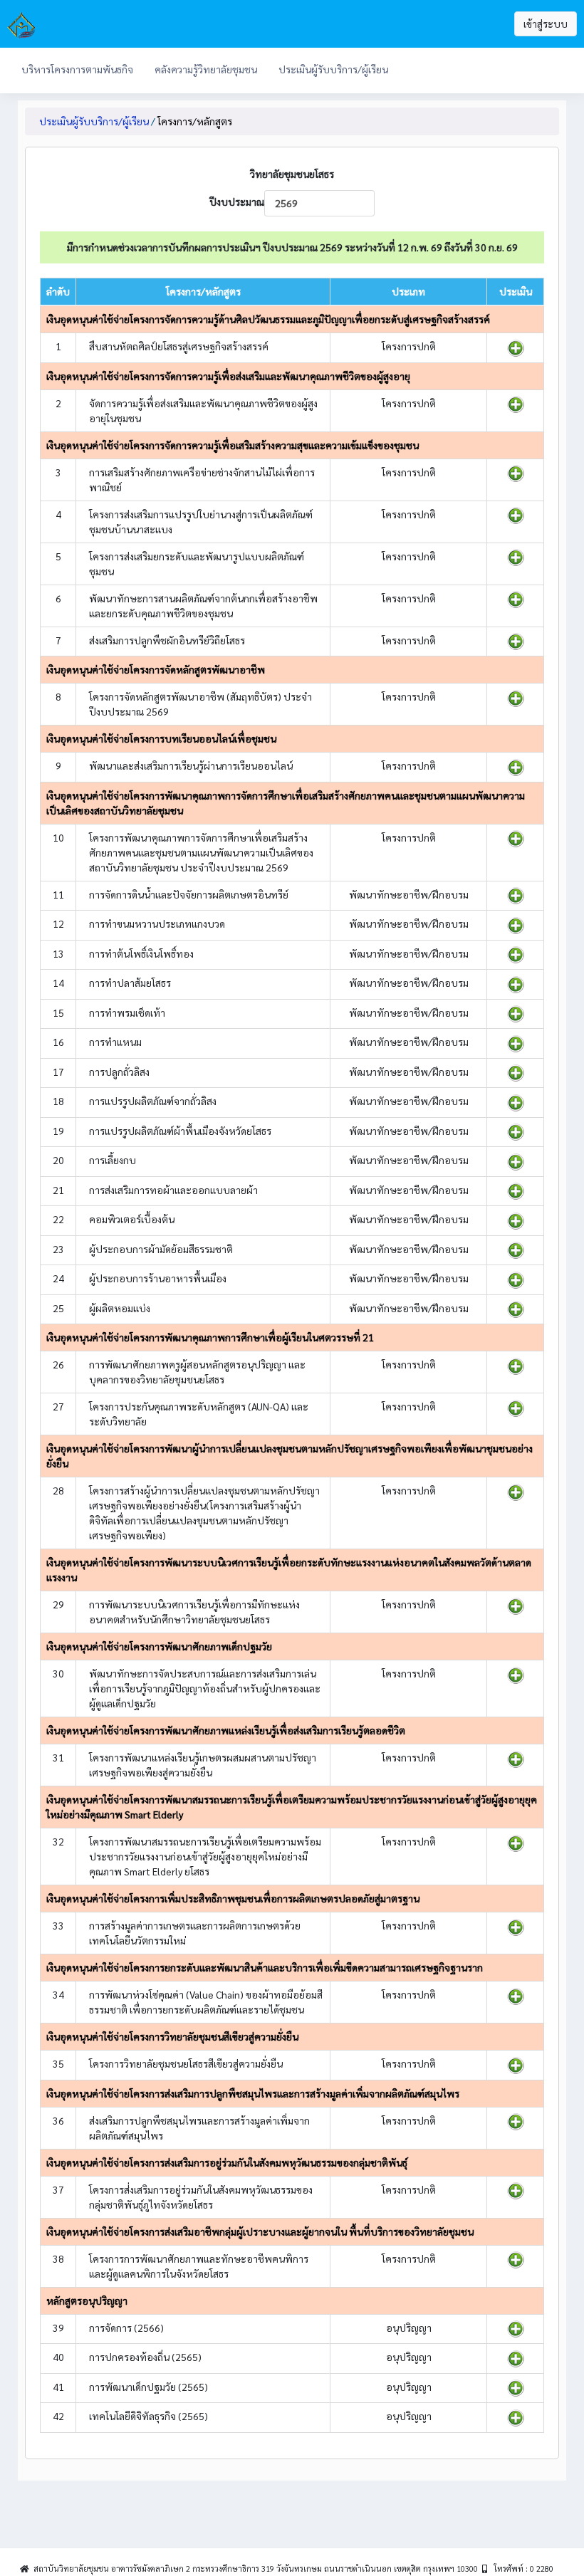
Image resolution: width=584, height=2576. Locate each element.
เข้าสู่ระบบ (546, 23)
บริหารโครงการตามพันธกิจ (77, 69)
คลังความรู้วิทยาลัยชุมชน (206, 69)
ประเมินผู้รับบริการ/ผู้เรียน (333, 69)
